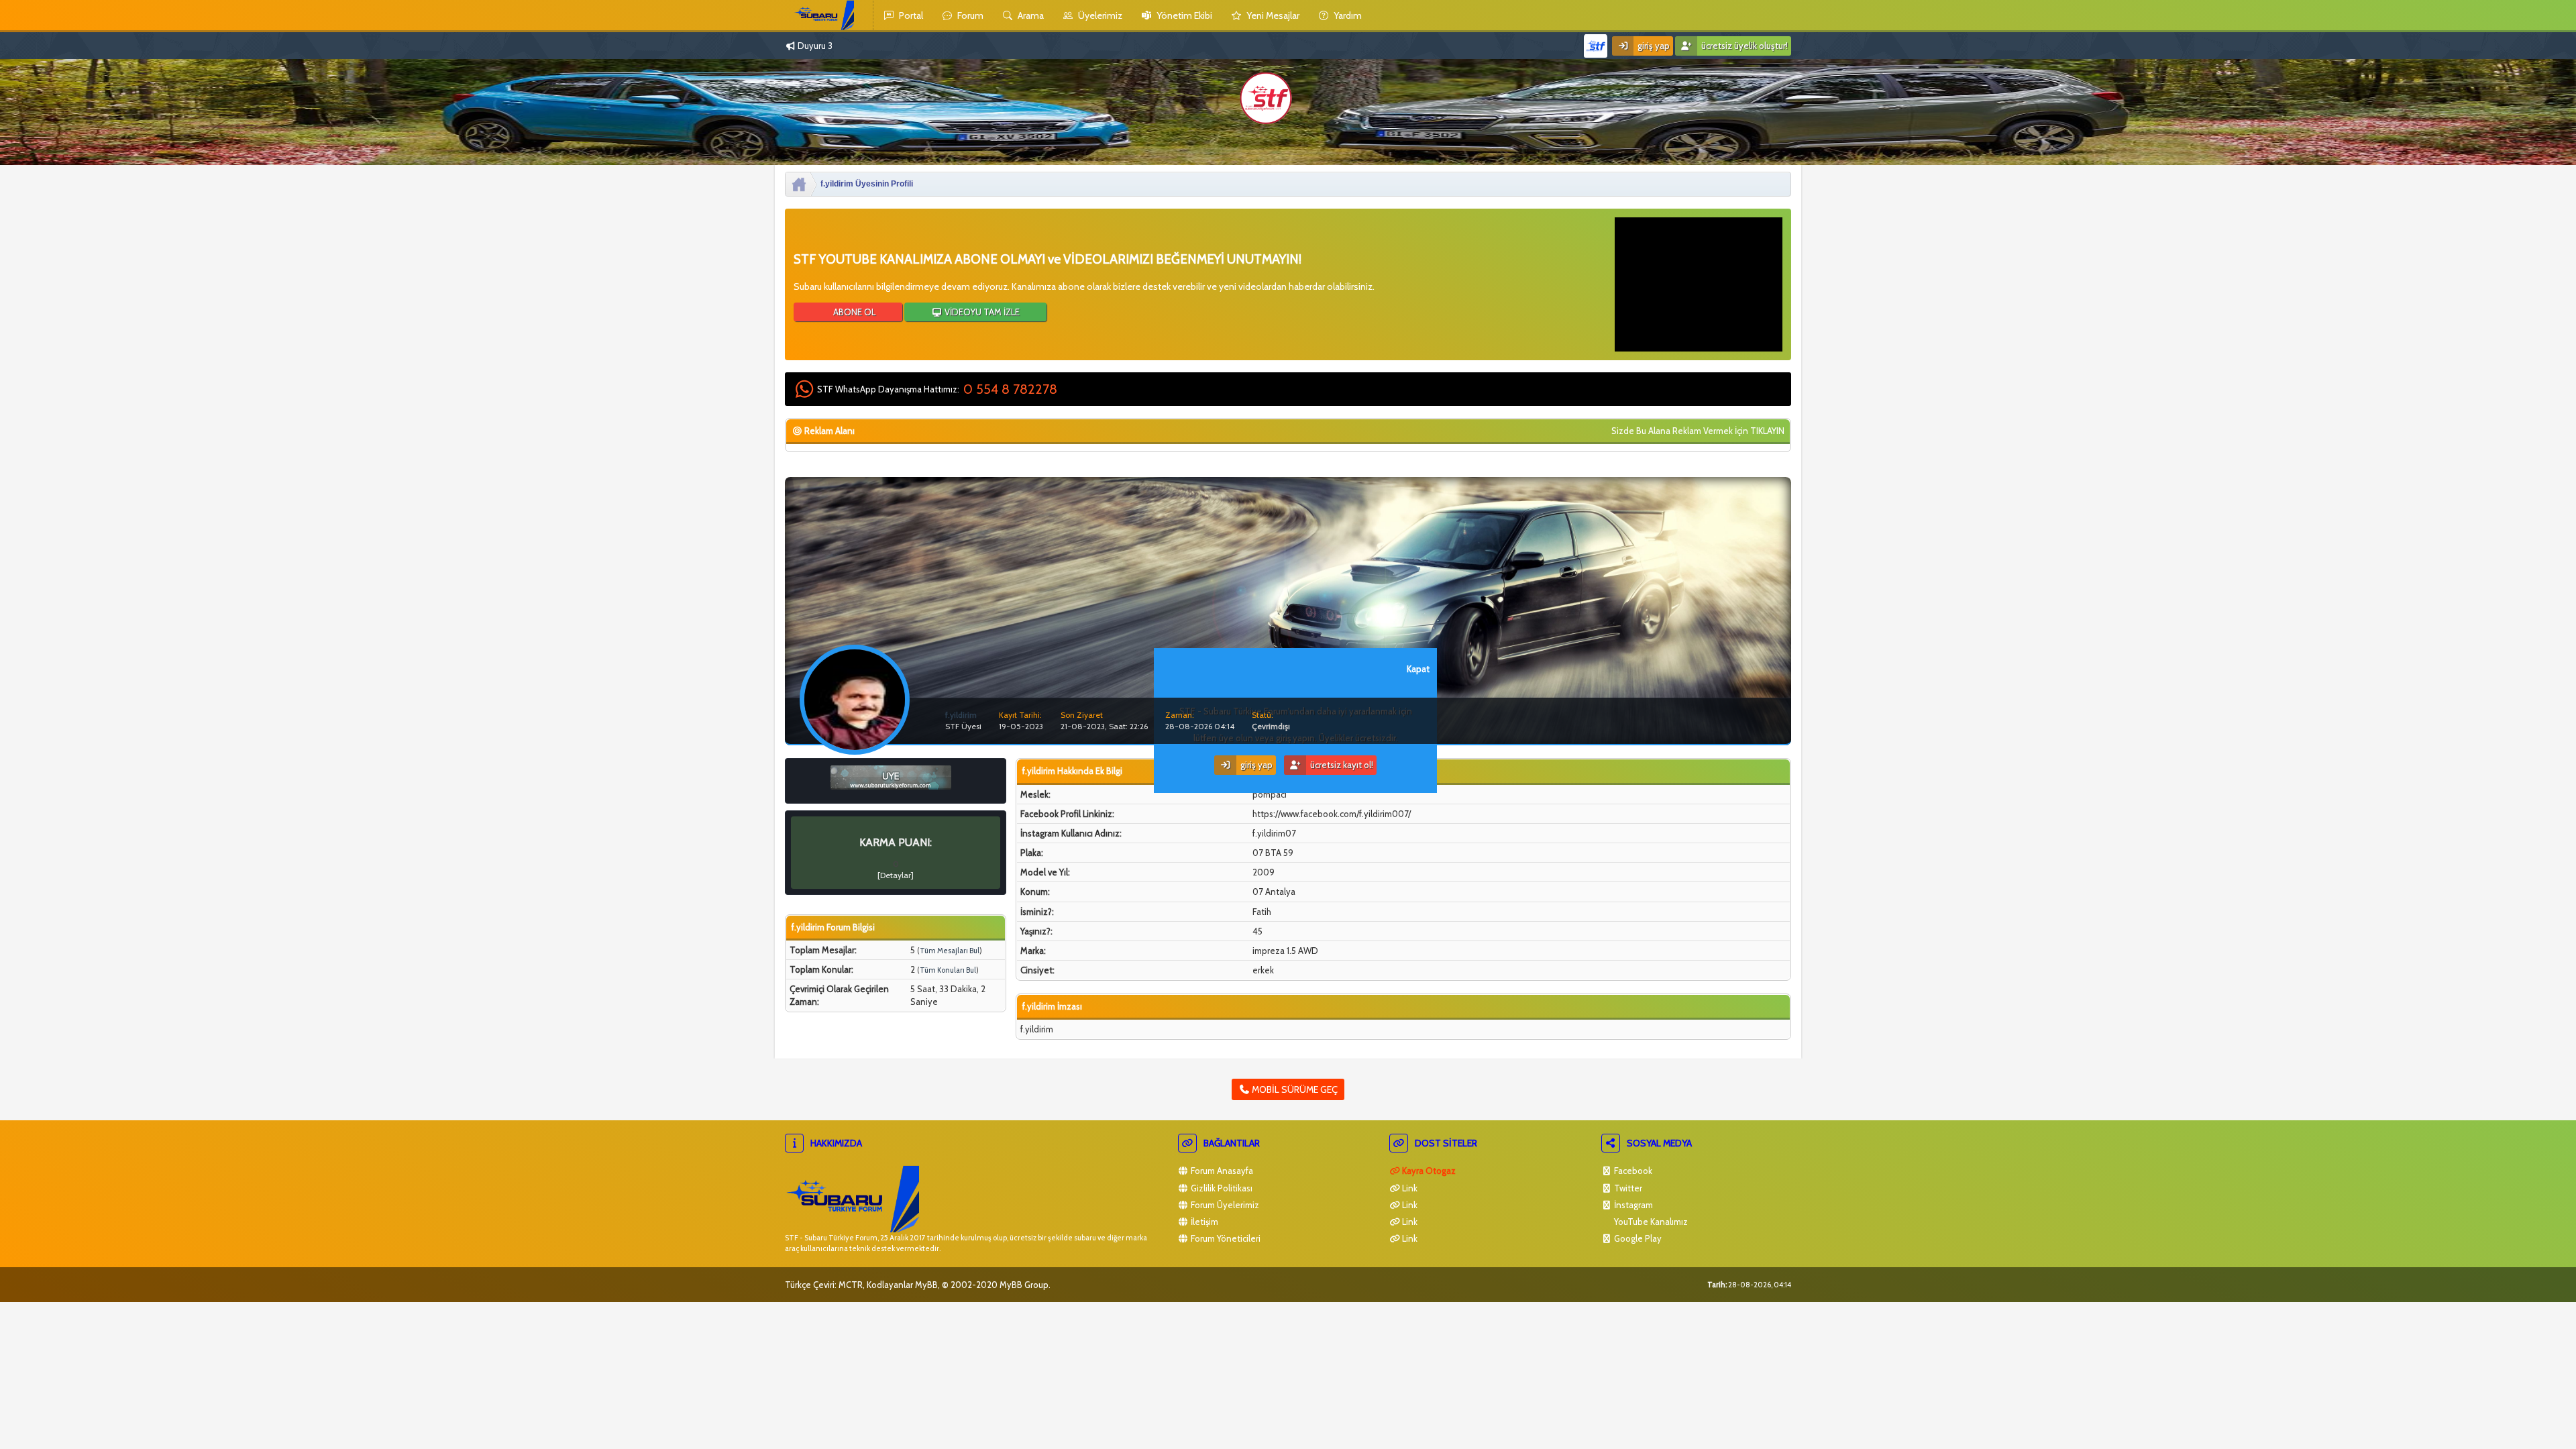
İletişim (1203, 1222)
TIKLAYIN (1767, 431)
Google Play (1637, 1238)
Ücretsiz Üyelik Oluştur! (1743, 46)
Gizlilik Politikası (1221, 1188)
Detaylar (896, 875)
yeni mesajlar (1272, 15)
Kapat (1418, 669)
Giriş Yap (1653, 46)
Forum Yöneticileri (1225, 1238)
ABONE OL (853, 312)
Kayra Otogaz (1428, 1171)
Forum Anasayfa (1221, 1171)
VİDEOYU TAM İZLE (981, 312)
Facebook (1632, 1171)
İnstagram (1632, 1205)
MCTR (851, 1285)
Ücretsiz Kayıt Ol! (1341, 765)
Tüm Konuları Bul (948, 970)
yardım (1347, 15)
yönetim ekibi (1183, 15)
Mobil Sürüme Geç (1294, 1089)
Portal (910, 15)
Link (1409, 1188)
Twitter (1627, 1188)
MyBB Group (1024, 1285)
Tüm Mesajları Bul (950, 951)
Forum (969, 15)
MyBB (926, 1285)
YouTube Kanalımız (1650, 1222)
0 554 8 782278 (1010, 389)
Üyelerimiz (1099, 15)
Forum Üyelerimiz (1224, 1205)
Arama (1030, 15)
